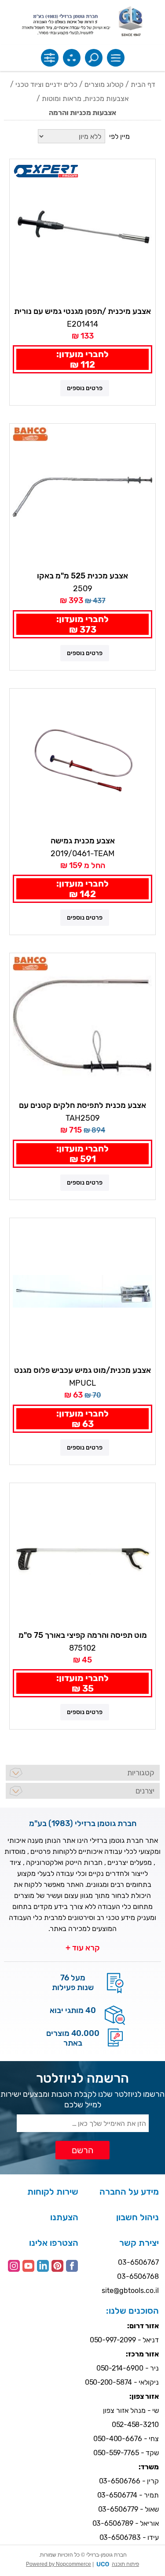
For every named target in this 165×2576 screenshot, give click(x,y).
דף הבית (143, 84)
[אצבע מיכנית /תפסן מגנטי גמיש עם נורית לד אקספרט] (82, 232)
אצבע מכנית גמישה (83, 841)
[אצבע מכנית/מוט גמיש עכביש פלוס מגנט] (82, 1291)
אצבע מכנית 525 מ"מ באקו (82, 576)
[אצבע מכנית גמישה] (82, 762)
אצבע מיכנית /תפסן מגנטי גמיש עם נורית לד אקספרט (82, 312)
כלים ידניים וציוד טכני (46, 84)
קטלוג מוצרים (104, 84)
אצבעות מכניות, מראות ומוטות (85, 99)
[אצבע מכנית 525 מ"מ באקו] (82, 497)
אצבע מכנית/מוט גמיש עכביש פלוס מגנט (82, 1370)
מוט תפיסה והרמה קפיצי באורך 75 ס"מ (83, 1635)
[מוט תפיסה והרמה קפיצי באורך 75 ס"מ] (82, 1556)
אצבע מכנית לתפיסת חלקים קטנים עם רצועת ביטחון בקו (82, 1106)
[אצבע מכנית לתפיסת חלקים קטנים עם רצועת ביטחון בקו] (82, 1026)
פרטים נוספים (85, 388)
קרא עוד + (83, 1948)
